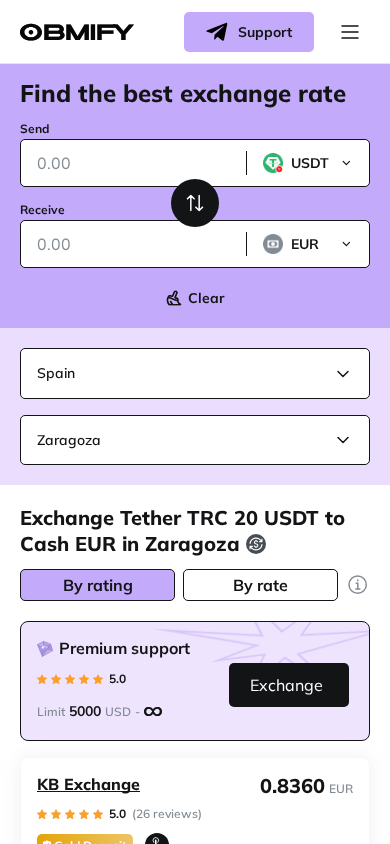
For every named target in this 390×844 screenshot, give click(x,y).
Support (265, 32)
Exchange (286, 685)
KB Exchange (88, 784)
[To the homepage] (77, 32)
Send (34, 128)
